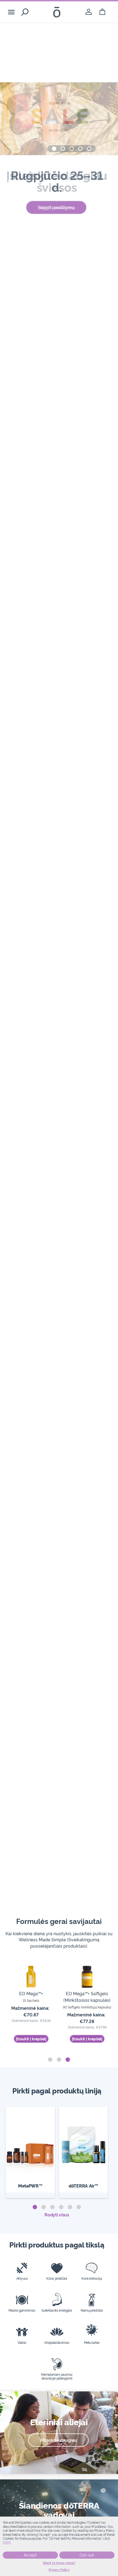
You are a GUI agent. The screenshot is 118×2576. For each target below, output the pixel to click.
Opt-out (87, 2555)
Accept (30, 2555)
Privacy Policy (59, 2570)
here (7, 2542)
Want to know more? (59, 2563)
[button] (54, 149)
